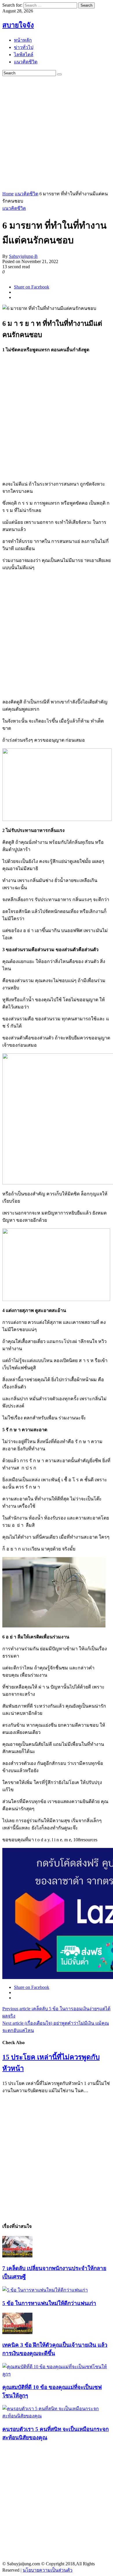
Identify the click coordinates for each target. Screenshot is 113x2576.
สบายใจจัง (18, 25)
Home (8, 194)
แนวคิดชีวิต (27, 194)
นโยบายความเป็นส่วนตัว (48, 2570)
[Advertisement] (57, 133)
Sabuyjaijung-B (23, 256)
